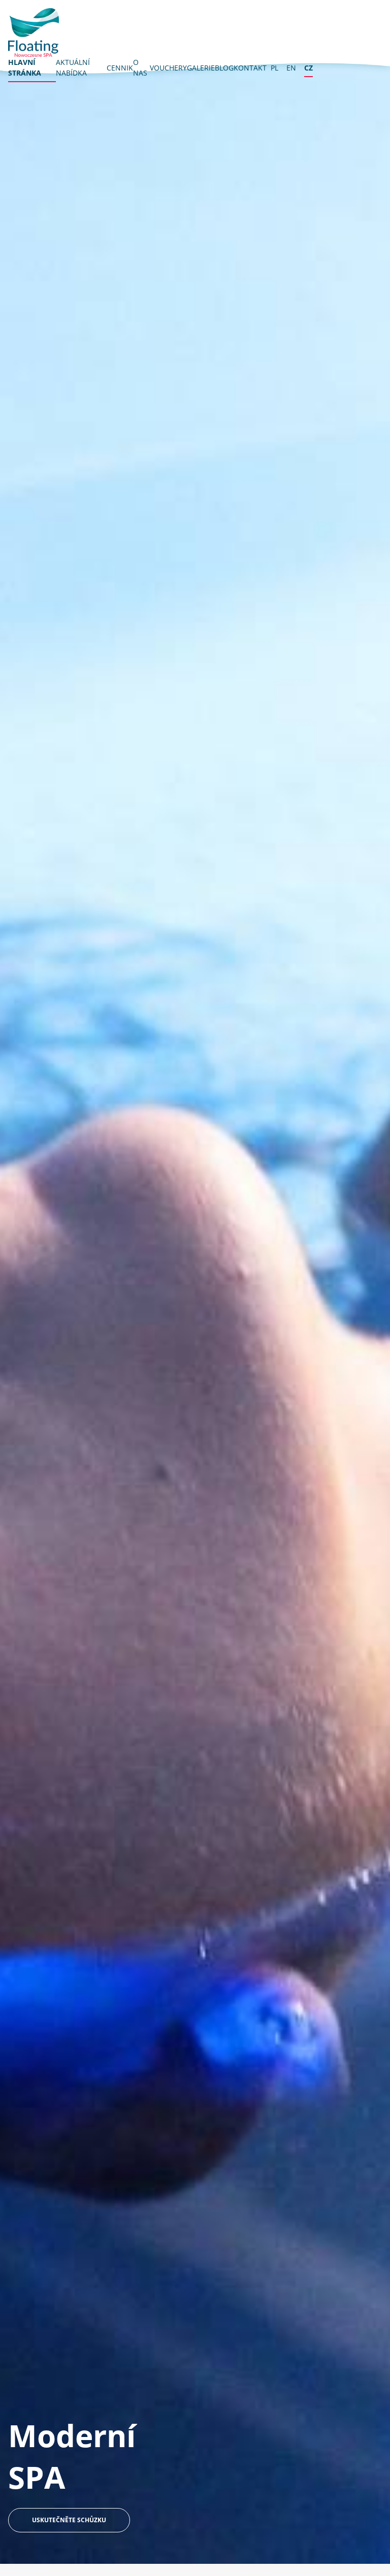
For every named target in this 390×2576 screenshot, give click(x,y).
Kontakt (250, 68)
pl (274, 68)
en (291, 68)
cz (308, 68)
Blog (224, 68)
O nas (140, 67)
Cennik (120, 68)
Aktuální (73, 67)
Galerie (201, 68)
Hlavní (25, 67)
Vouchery (168, 68)
